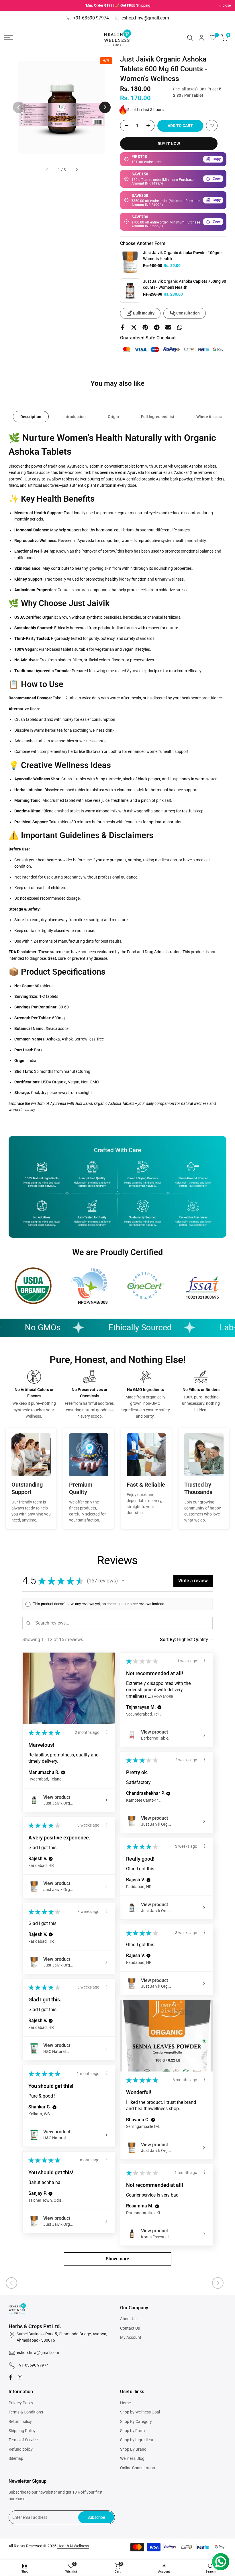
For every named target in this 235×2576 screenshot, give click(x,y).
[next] (105, 107)
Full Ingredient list (158, 417)
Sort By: (168, 1640)
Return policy (20, 2421)
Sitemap (16, 2458)
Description (31, 417)
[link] (130, 262)
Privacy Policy (21, 2403)
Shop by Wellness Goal (140, 2412)
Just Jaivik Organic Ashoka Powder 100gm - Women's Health (183, 256)
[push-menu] (9, 38)
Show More (162, 1696)
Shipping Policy (22, 2431)
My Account (131, 2337)
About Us (128, 2319)
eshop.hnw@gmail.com (145, 18)
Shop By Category (136, 2421)
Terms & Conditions (26, 2412)
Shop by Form (132, 2431)
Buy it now (169, 144)
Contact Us (130, 2328)
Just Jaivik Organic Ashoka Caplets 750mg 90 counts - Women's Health (185, 284)
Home (125, 2403)
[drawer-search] (190, 38)
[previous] (19, 107)
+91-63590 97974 (91, 18)
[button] (212, 126)
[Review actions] (107, 1732)
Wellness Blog (132, 2458)
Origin (113, 417)
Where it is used (211, 417)
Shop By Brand (133, 2449)
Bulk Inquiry (144, 313)
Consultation (188, 313)
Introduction (75, 417)
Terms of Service (23, 2440)
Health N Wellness (73, 2546)
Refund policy (21, 2449)
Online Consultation (138, 2468)
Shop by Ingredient (137, 2440)
